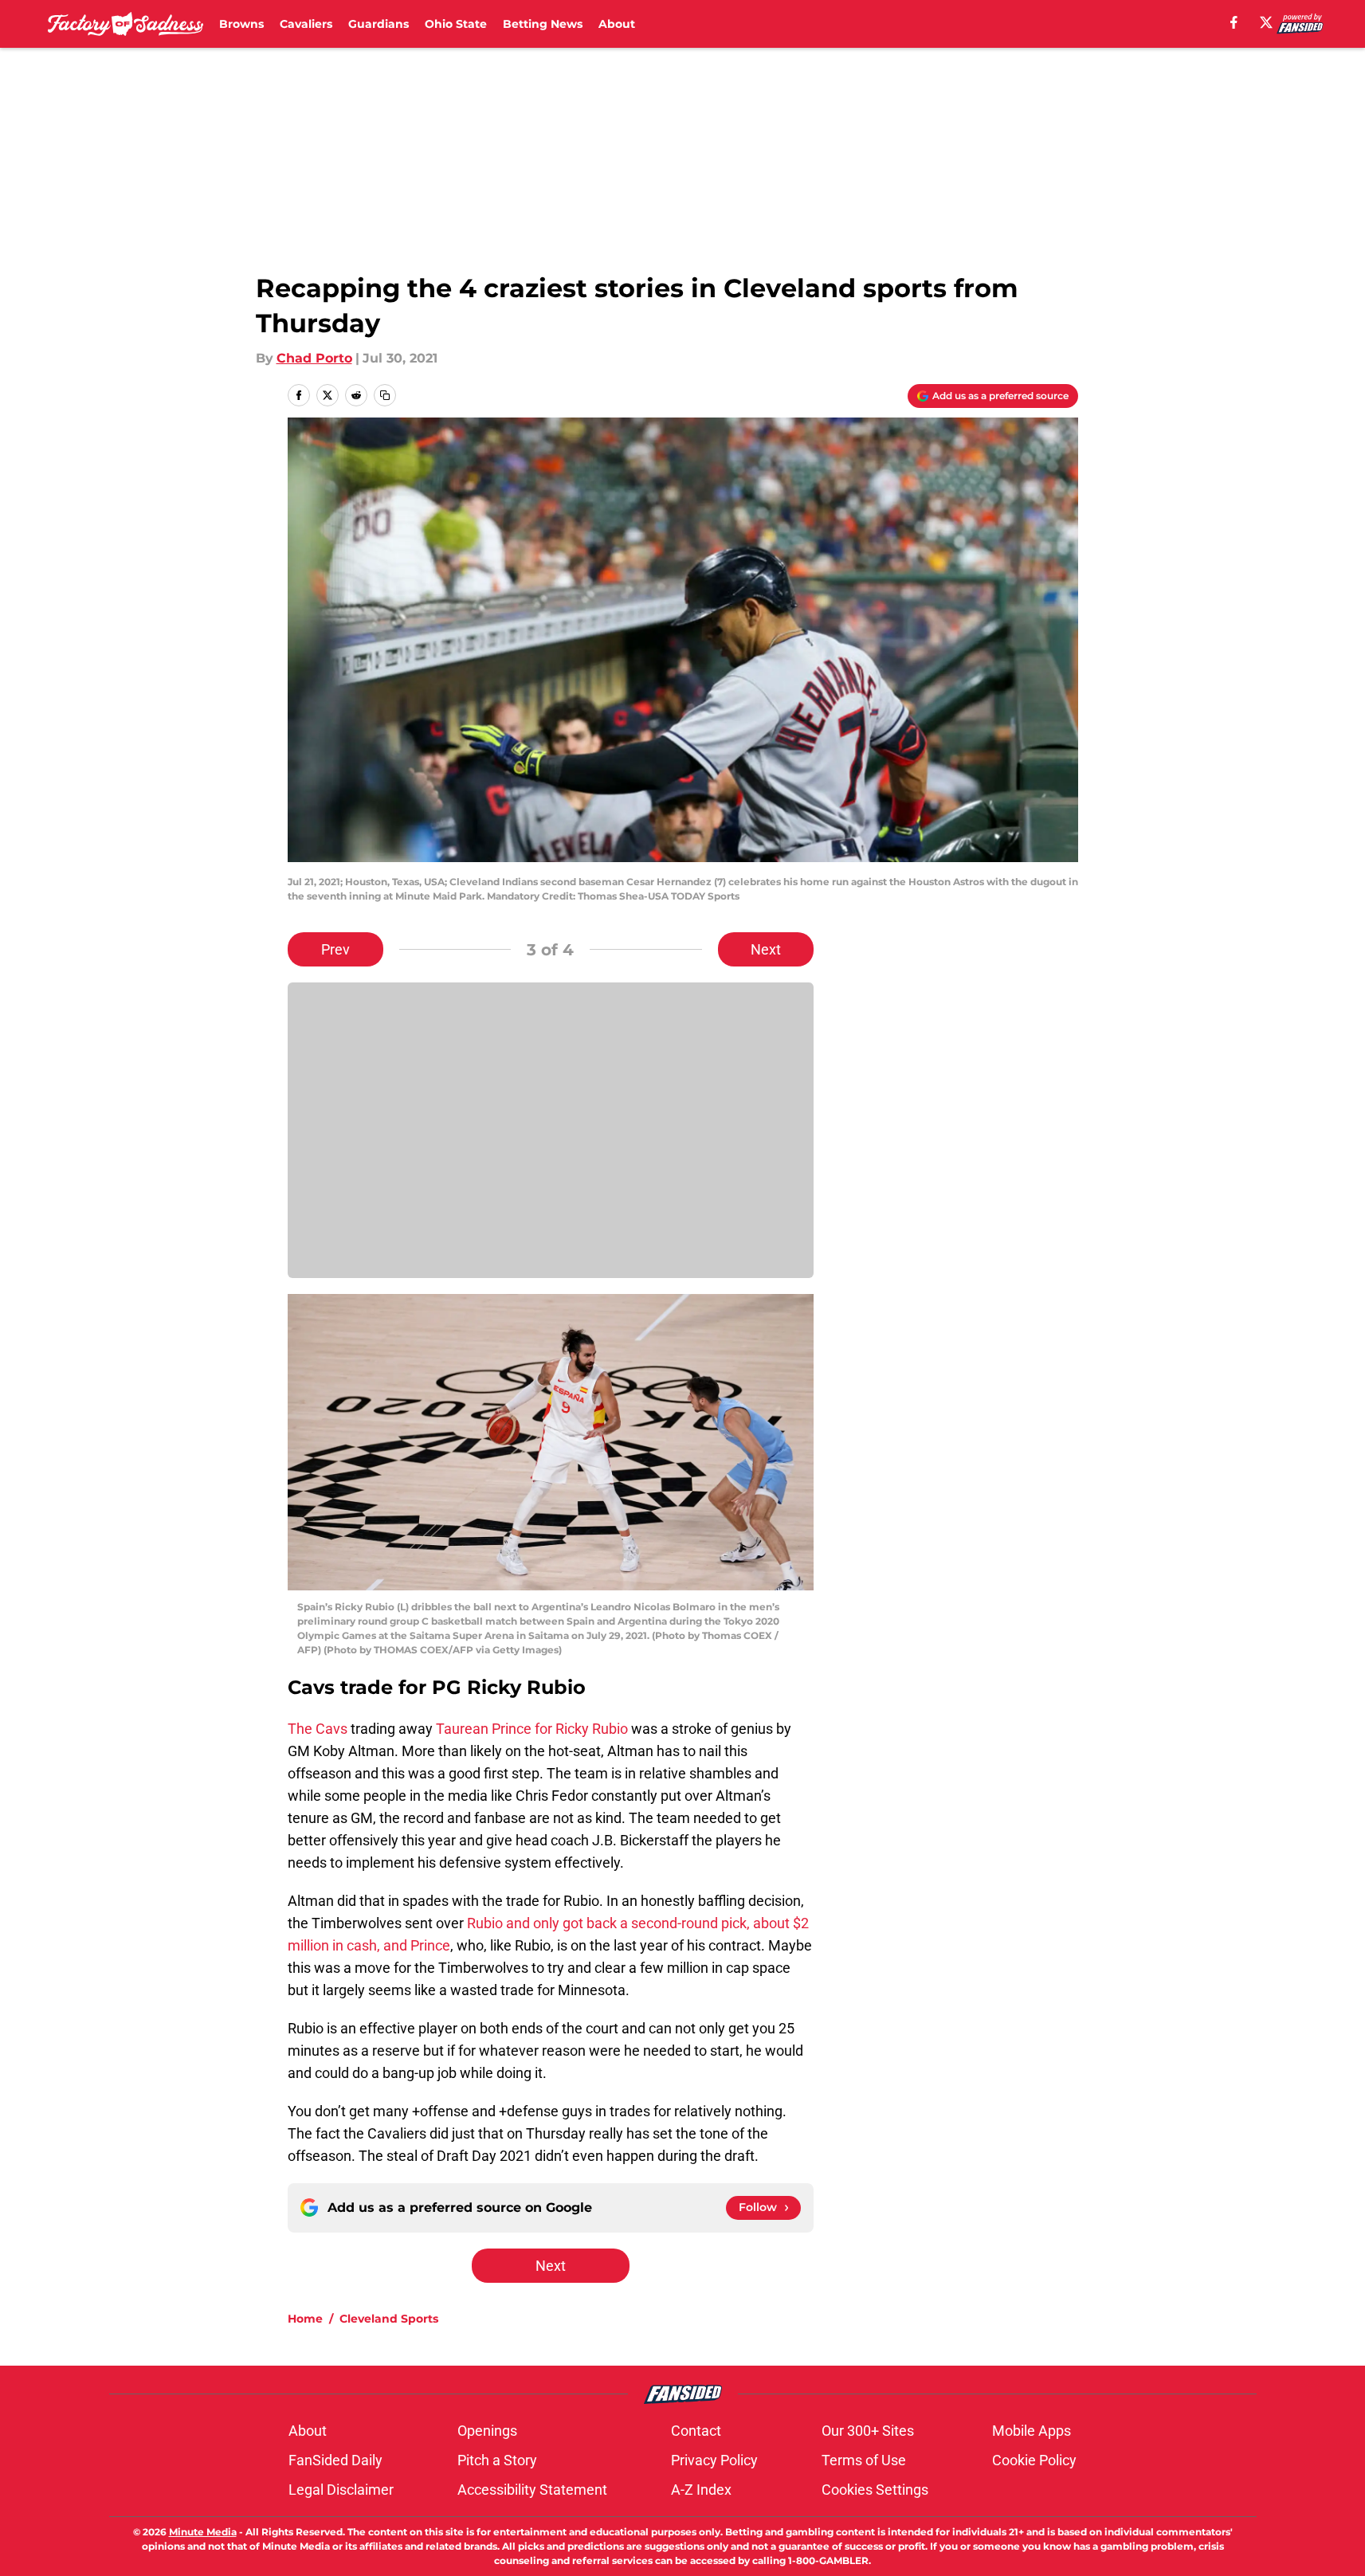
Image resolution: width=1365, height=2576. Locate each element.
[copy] (385, 395)
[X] (1266, 22)
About (617, 24)
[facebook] (1234, 22)
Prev (335, 949)
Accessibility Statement (532, 2490)
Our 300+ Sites (868, 2431)
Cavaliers (306, 24)
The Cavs (318, 1729)
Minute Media (203, 2532)
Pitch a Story (497, 2460)
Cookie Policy (1034, 2460)
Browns (241, 24)
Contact (696, 2431)
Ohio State (456, 24)
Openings (487, 2431)
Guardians (379, 24)
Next (766, 949)
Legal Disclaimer (341, 2490)
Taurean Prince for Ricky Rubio (532, 1729)
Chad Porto (314, 358)
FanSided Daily (335, 2460)
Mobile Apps (1032, 2431)
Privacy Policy (714, 2460)
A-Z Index (701, 2490)
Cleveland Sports (389, 2319)
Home (305, 2319)
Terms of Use (864, 2460)
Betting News (543, 24)
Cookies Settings (875, 2490)
